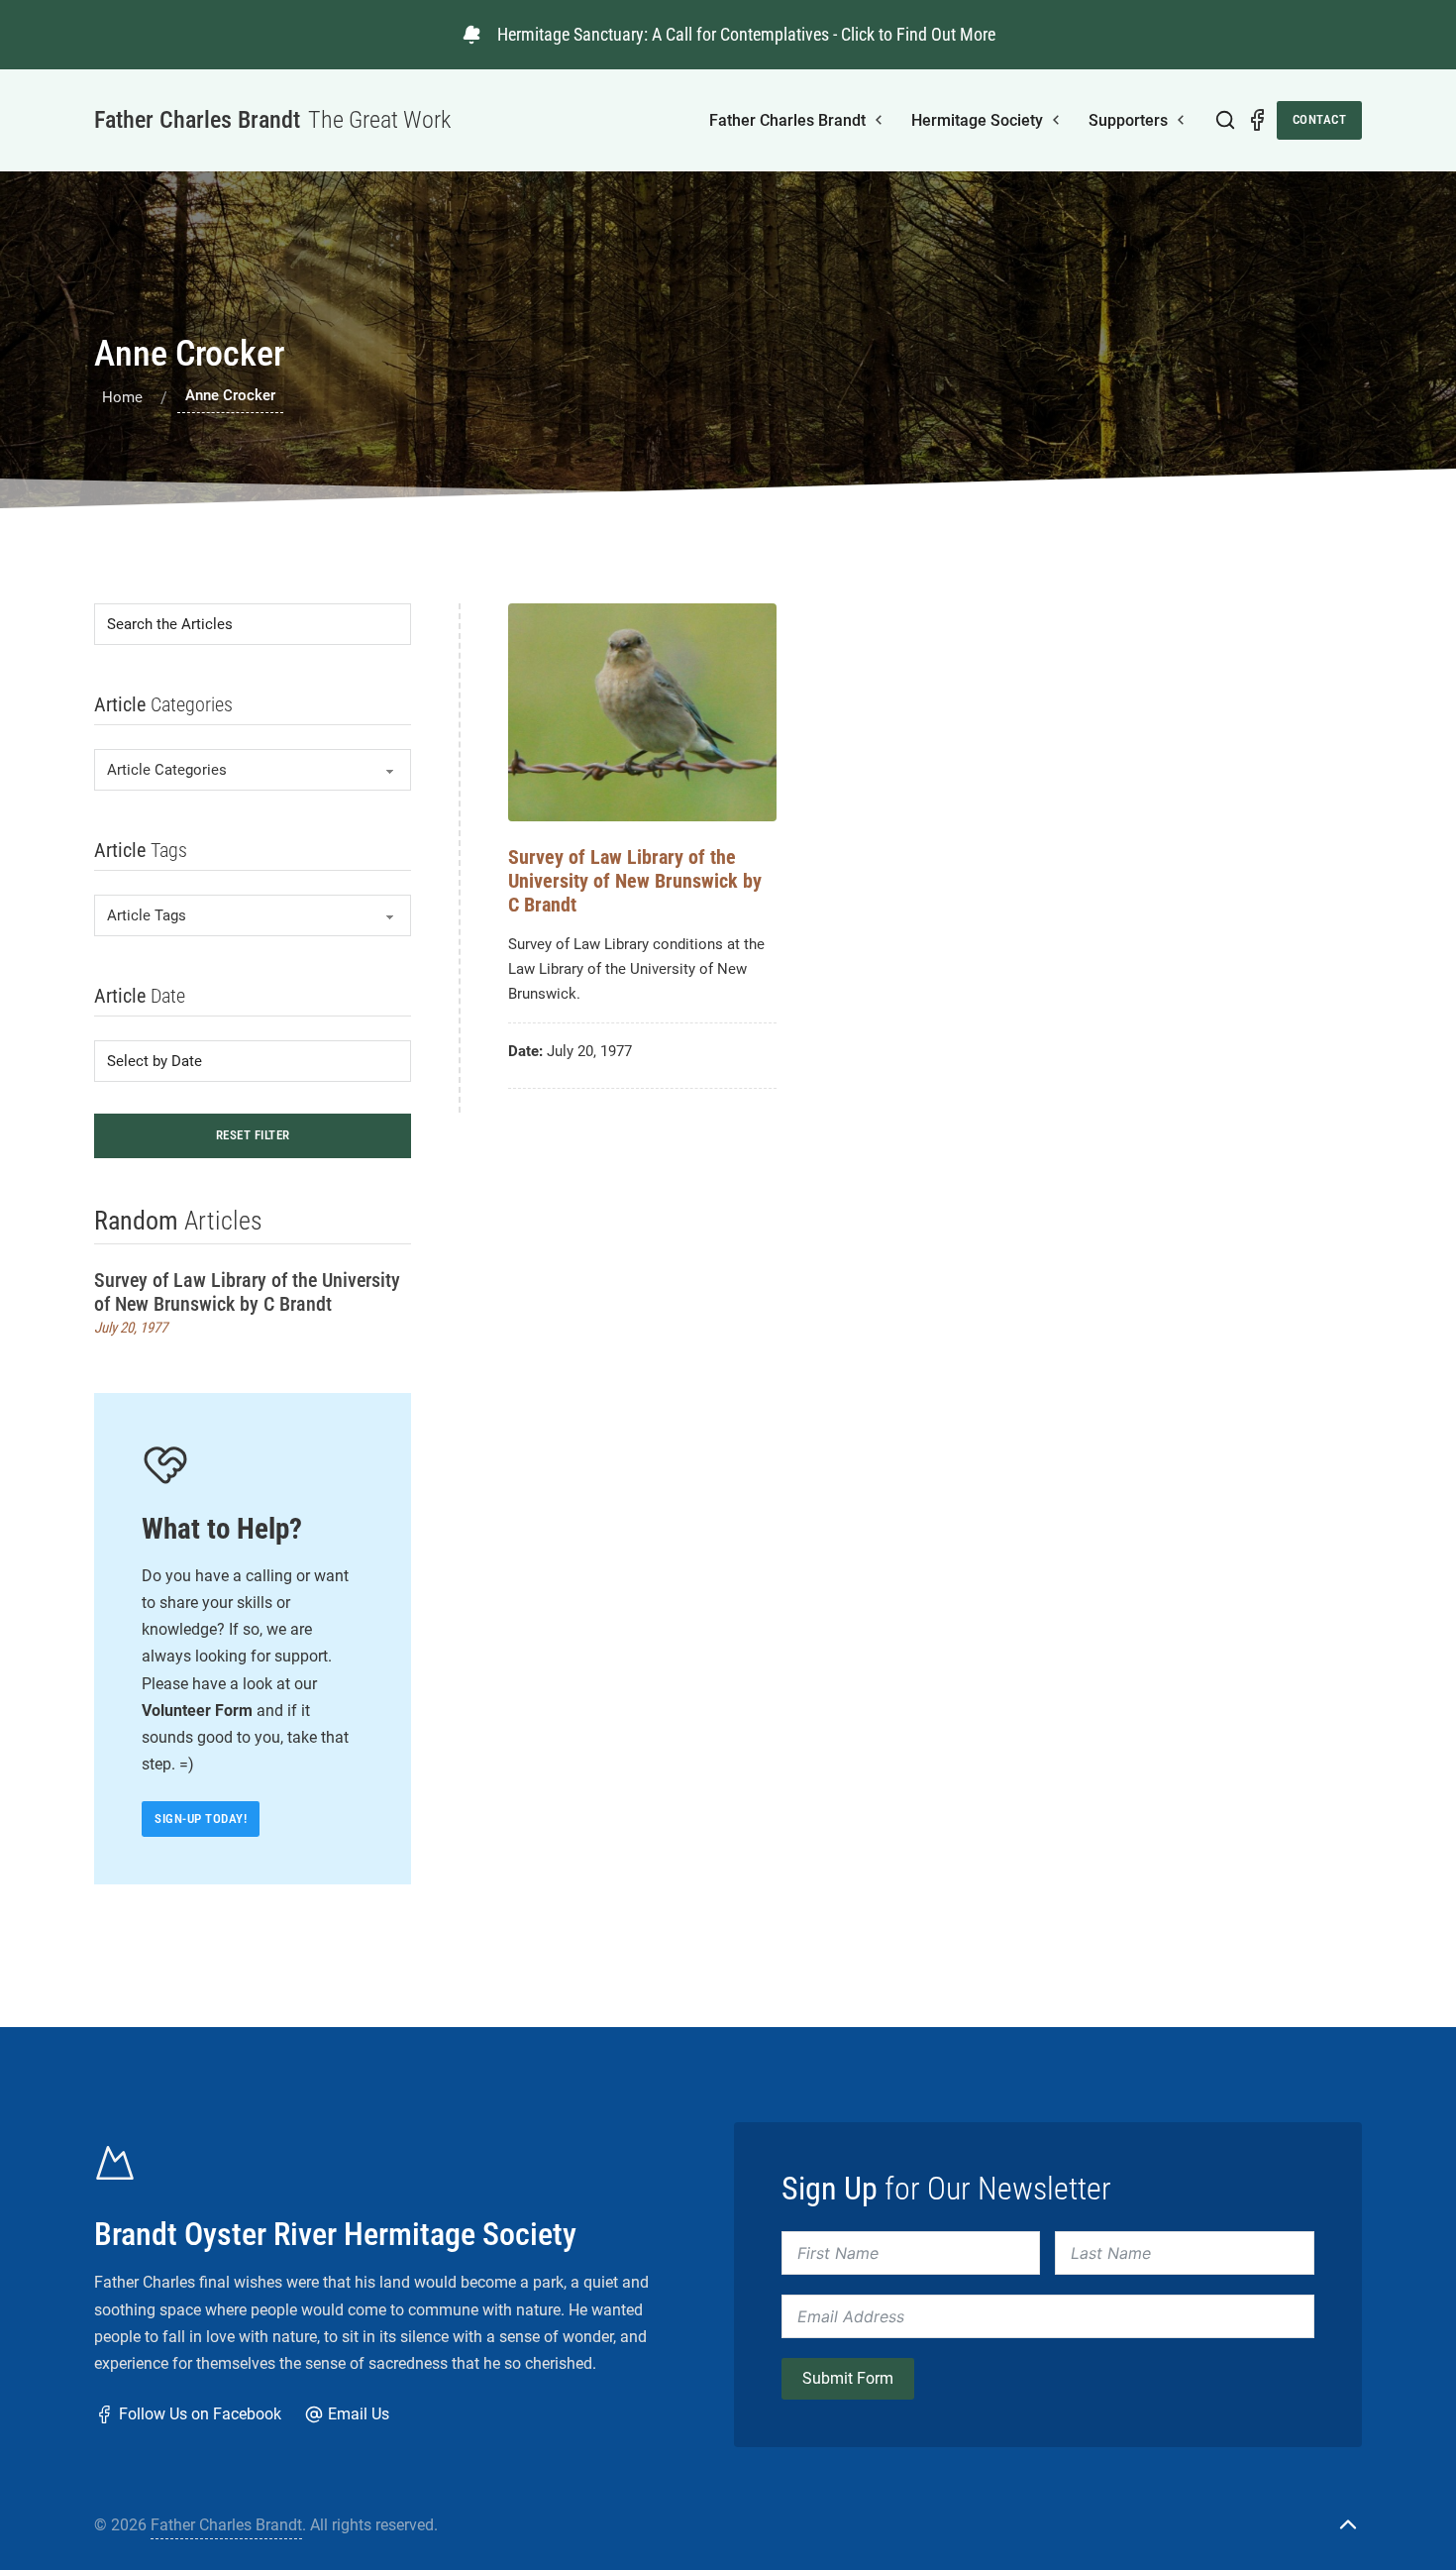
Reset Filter (253, 1135)
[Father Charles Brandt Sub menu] (879, 120)
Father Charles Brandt (787, 120)
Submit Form (848, 2378)
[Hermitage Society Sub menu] (1056, 120)
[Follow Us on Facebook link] (1257, 120)
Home (122, 397)
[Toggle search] (1225, 120)
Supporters (1128, 120)
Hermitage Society (977, 120)
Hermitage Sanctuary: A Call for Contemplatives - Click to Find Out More (746, 34)
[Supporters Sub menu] (1181, 120)
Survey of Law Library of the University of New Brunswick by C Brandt (247, 1292)
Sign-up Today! (201, 1819)
